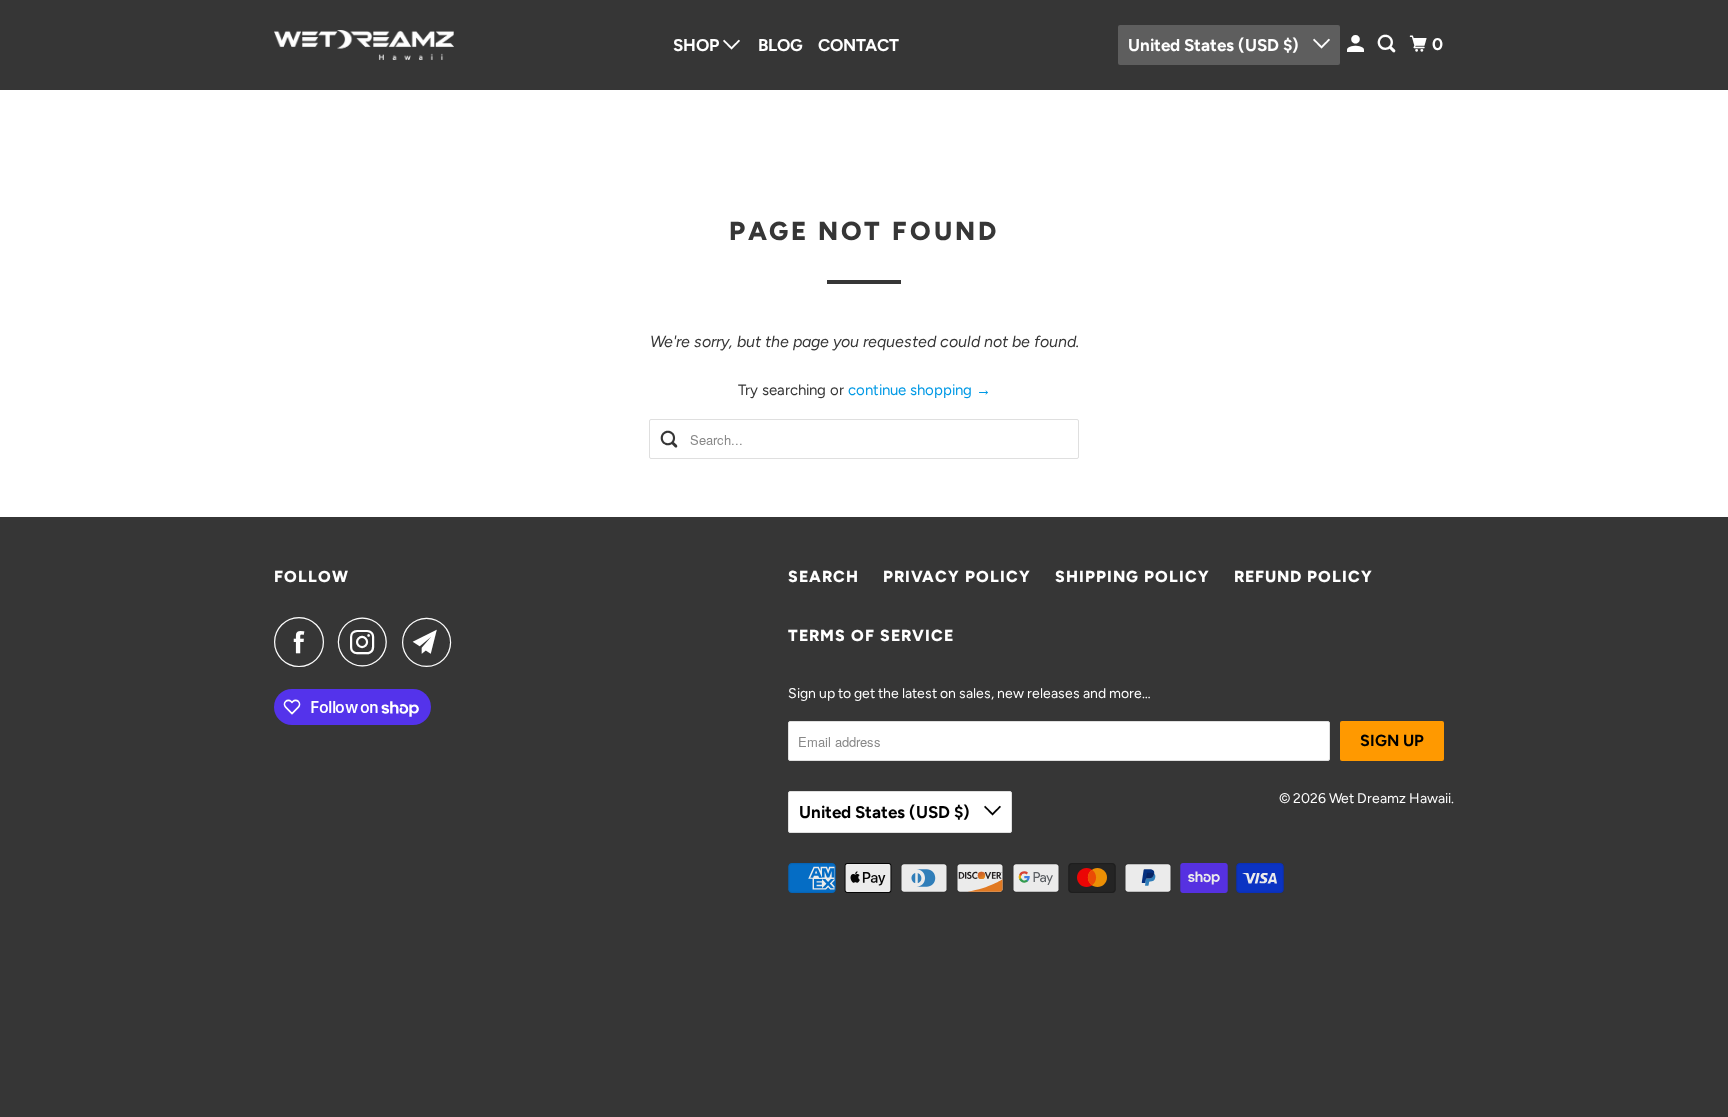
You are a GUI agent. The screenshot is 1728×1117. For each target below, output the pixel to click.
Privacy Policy (957, 576)
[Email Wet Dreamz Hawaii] (432, 642)
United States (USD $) (1215, 45)
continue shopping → (919, 390)
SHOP (698, 45)
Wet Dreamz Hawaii (1390, 798)
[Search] (1388, 44)
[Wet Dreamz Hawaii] (364, 45)
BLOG (780, 45)
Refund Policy (1303, 576)
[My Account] (1357, 44)
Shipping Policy (1132, 576)
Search (823, 576)
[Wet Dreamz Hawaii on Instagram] (368, 642)
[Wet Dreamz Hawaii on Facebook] (304, 642)
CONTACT (858, 45)
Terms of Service (871, 635)
